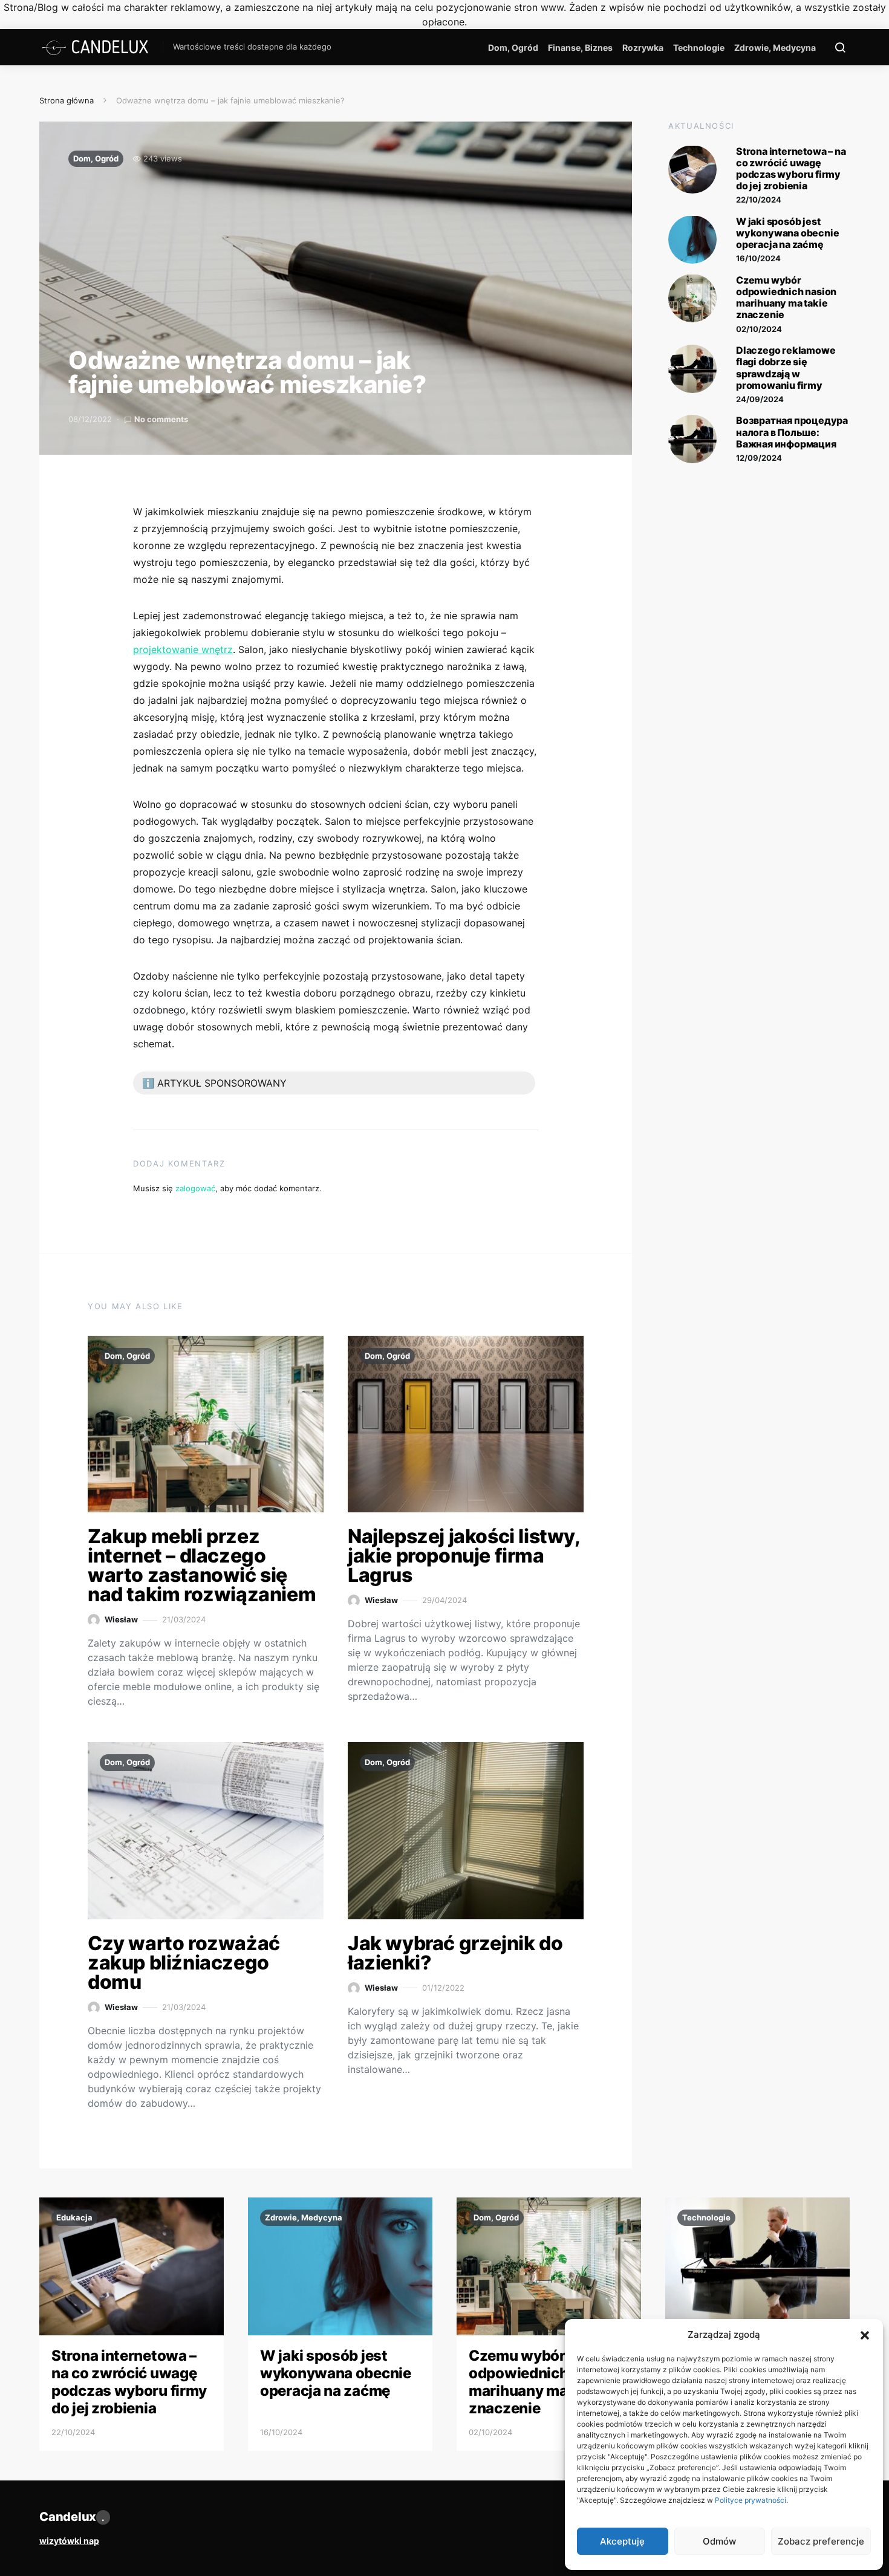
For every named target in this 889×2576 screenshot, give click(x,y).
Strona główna (67, 100)
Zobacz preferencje (821, 2541)
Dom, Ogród (513, 47)
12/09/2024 (759, 458)
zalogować (195, 1188)
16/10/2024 (758, 258)
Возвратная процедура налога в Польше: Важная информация (792, 432)
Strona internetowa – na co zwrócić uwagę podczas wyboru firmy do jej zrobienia (791, 168)
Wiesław (121, 1619)
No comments (161, 419)
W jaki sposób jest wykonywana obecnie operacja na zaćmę (787, 232)
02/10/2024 (759, 328)
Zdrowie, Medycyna (775, 47)
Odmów (719, 2541)
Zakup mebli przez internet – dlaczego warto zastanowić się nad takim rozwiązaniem (202, 1565)
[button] (865, 2335)
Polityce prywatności (751, 2500)
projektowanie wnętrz (183, 649)
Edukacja (74, 2217)
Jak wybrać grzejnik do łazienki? (455, 1953)
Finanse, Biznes (580, 47)
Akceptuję (622, 2541)
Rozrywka (643, 47)
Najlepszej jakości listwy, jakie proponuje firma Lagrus (464, 1556)
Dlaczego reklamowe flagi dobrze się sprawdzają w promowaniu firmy (786, 368)
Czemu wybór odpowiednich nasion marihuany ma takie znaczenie (786, 297)
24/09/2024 (760, 398)
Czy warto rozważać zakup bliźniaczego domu (184, 1963)
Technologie (699, 47)
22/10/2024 (759, 200)
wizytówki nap (69, 2541)
